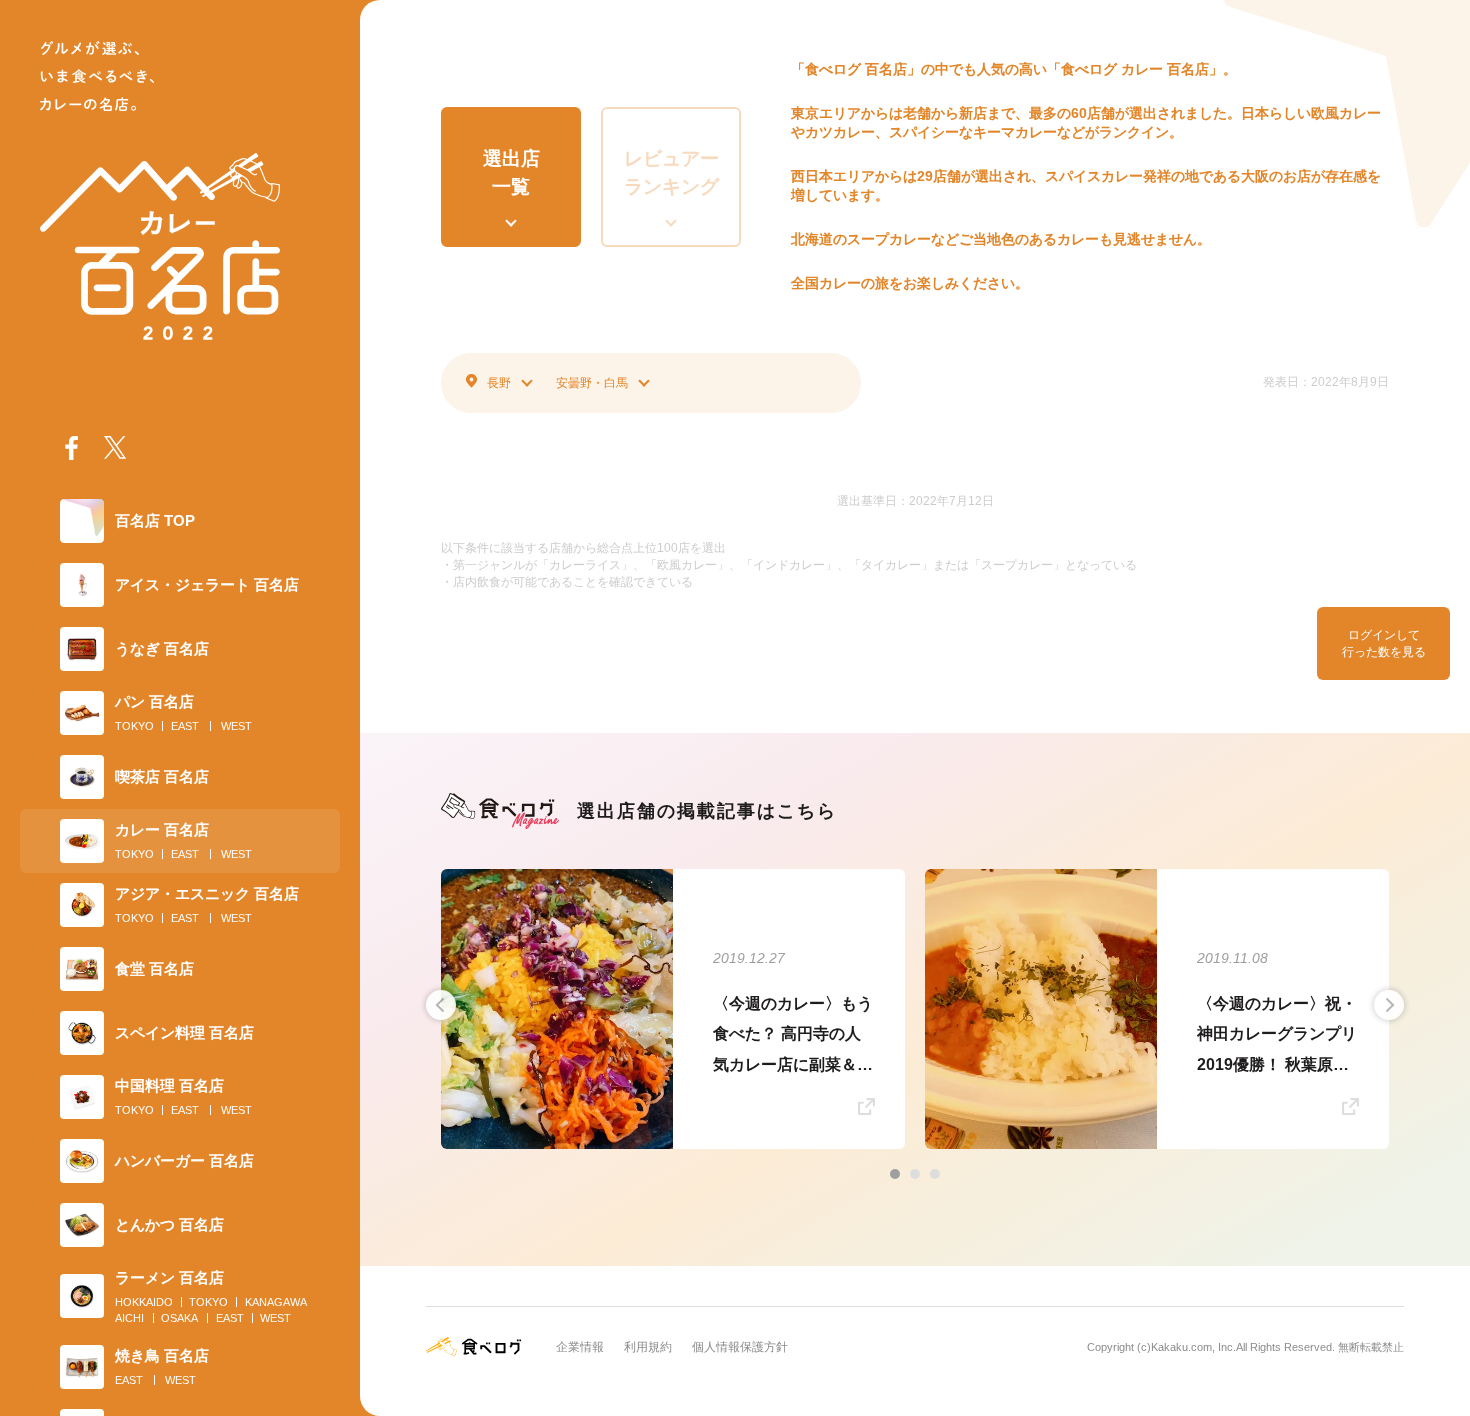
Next (1389, 1005)
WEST (236, 726)
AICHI (129, 1318)
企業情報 (580, 1347)
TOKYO (134, 726)
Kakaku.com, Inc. (1193, 1347)
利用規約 (648, 1347)
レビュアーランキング (671, 173)
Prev (441, 1005)
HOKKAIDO (144, 1302)
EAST (185, 726)
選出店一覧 (511, 173)
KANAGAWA (276, 1302)
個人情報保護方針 (740, 1347)
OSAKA (179, 1318)
